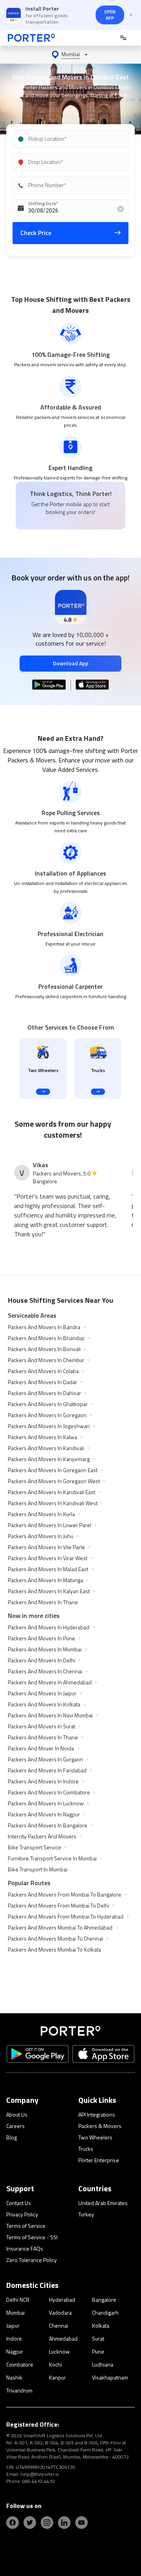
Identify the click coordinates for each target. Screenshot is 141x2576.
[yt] (81, 2523)
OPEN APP (110, 15)
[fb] (13, 2523)
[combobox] (71, 139)
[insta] (47, 2523)
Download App (71, 663)
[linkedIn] (64, 2523)
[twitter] (30, 2523)
